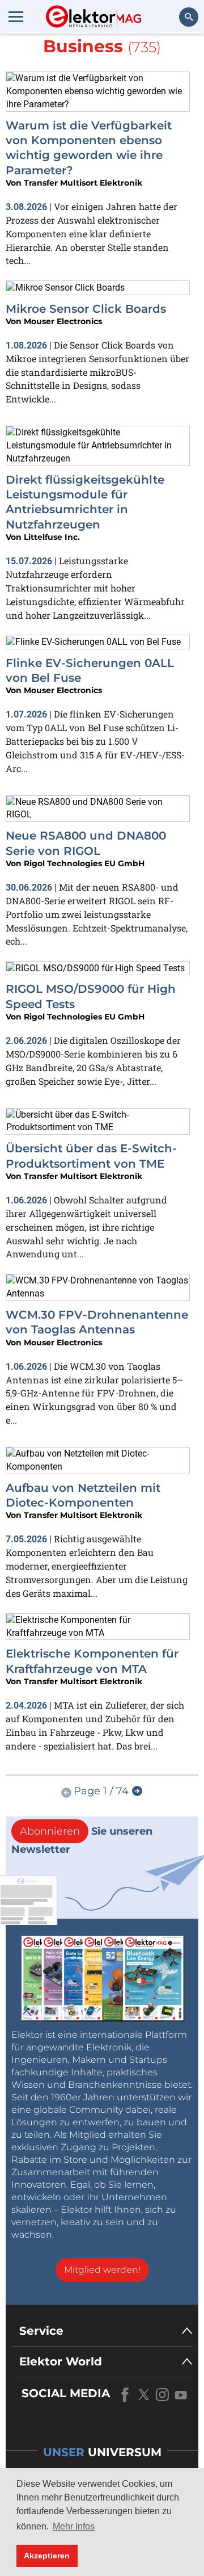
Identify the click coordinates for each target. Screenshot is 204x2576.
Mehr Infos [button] (74, 2526)
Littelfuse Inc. (52, 537)
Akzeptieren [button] (47, 2556)
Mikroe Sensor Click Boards (86, 309)
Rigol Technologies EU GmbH (84, 863)
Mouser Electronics (63, 321)
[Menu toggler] (16, 16)
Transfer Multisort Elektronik (83, 183)
